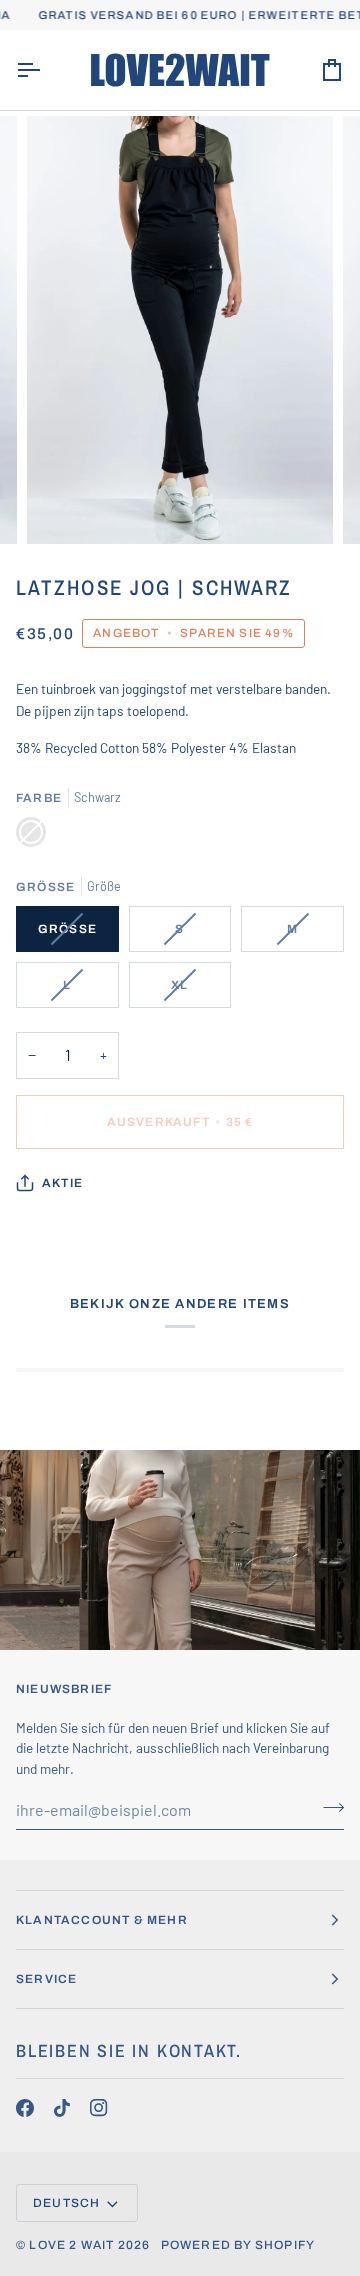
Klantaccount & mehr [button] (102, 1920)
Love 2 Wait (71, 2245)
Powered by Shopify (238, 2245)
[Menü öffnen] (46, 69)
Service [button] (46, 1979)
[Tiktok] (62, 2108)
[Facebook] (25, 2108)
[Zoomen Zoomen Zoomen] (180, 330)
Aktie (62, 1183)
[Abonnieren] (327, 1807)
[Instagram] (99, 2108)
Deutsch (66, 2203)
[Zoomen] (64, 506)
